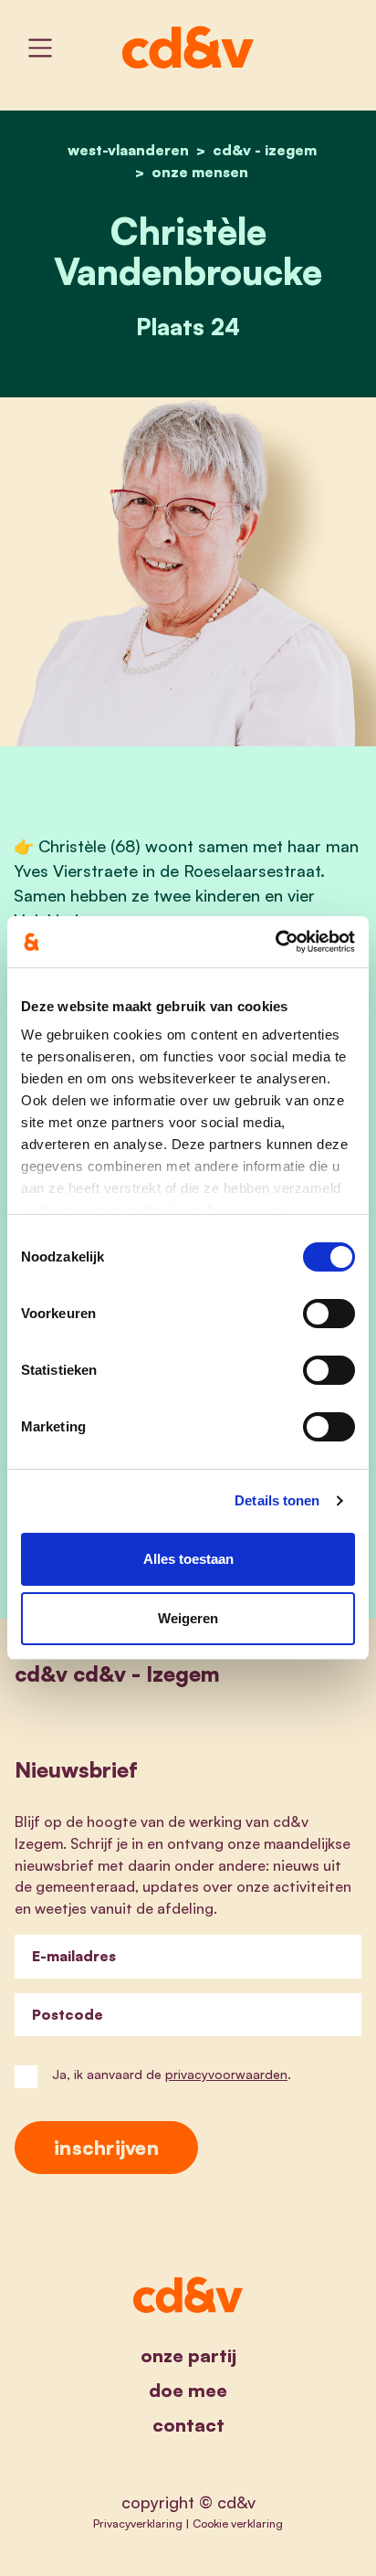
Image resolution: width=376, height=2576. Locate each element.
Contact (188, 2425)
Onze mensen (200, 172)
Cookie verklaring (238, 2523)
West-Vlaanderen (128, 150)
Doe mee (188, 2390)
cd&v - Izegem (265, 150)
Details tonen (277, 1500)
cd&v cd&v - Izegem (117, 1674)
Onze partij (188, 2355)
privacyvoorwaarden (226, 2074)
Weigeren (188, 1618)
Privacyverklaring (138, 2523)
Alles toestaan (188, 1559)
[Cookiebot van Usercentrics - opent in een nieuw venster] (275, 942)
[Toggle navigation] (40, 48)
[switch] (329, 1314)
